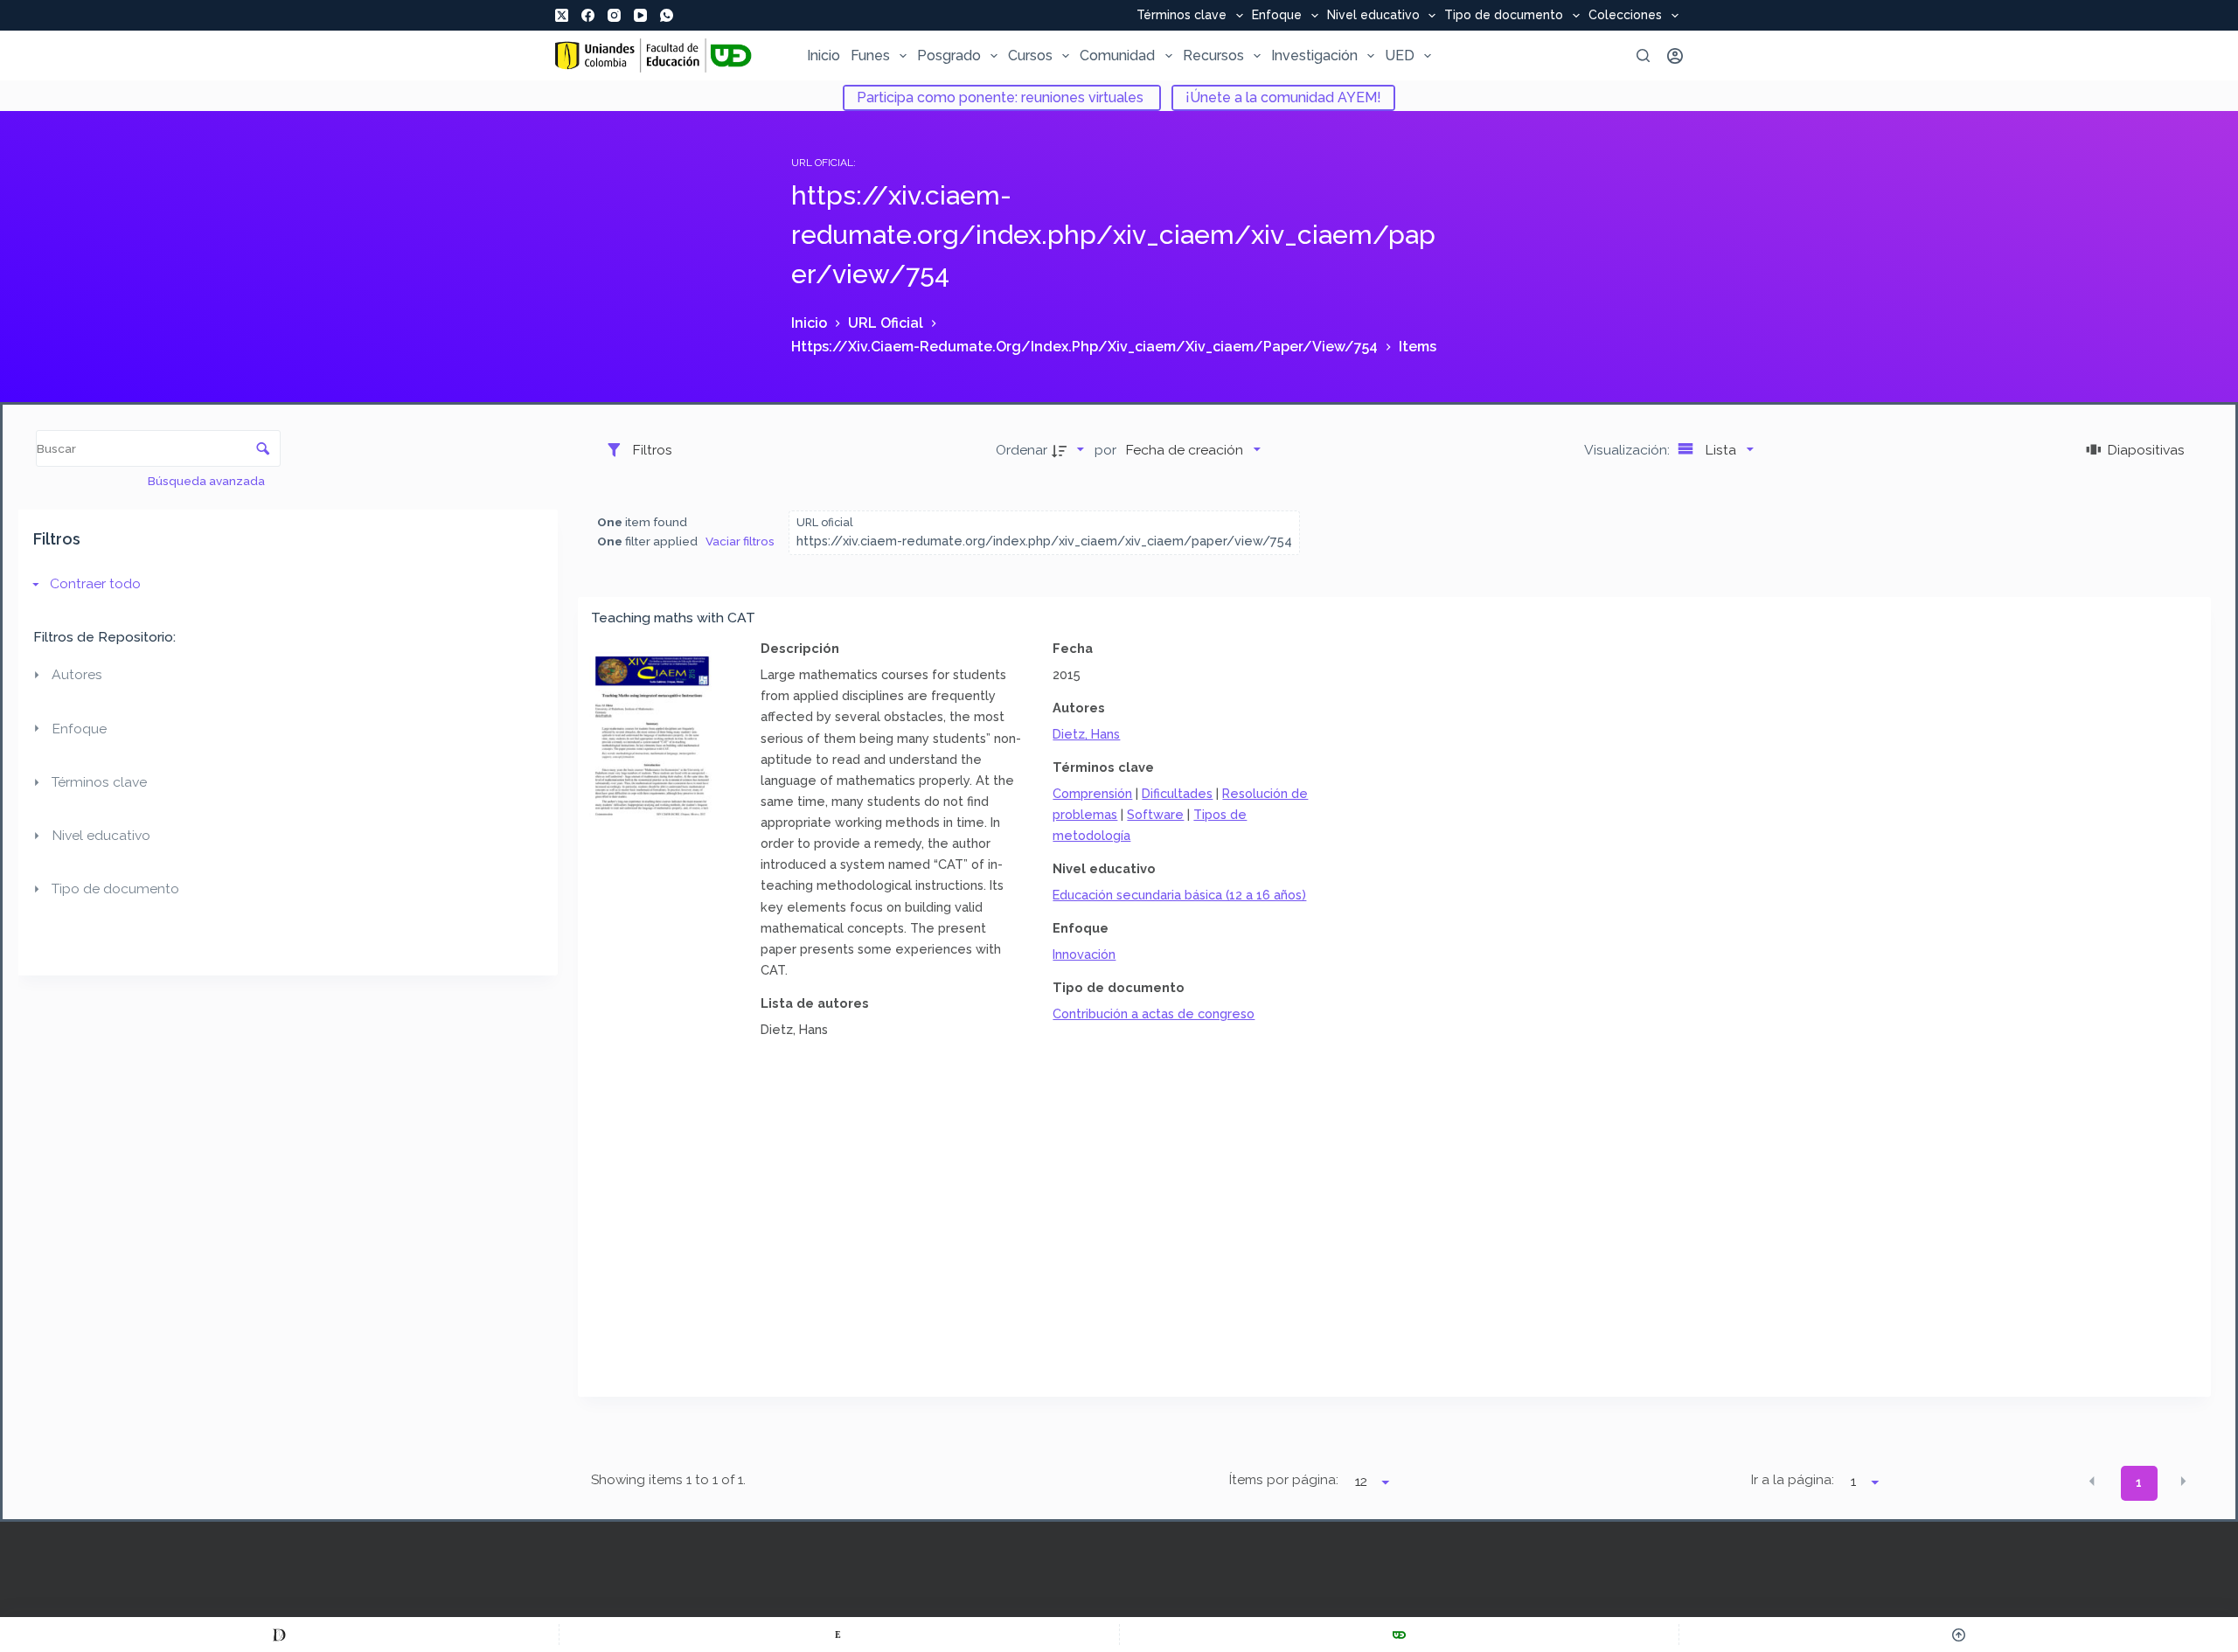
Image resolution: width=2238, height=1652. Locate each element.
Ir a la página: (1793, 1480)
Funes (870, 56)
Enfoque (1277, 16)
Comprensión (1092, 793)
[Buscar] (1643, 56)
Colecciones (1625, 16)
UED (1400, 56)
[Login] (1675, 56)
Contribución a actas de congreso (1154, 1013)
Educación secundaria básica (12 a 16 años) (1179, 895)
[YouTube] (640, 15)
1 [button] (2139, 1482)
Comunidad (1117, 56)
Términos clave (1182, 16)
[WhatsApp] (667, 15)
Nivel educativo (1373, 16)
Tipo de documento (1504, 16)
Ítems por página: (1283, 1480)
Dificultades (1177, 793)
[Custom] (279, 1635)
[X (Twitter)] (562, 15)
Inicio (824, 56)
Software (1155, 814)
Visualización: (1629, 450)
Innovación (1084, 954)
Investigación (1314, 56)
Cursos (1030, 56)
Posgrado (949, 56)
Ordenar (1022, 450)
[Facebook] (588, 15)
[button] (2092, 1482)
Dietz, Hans (1086, 734)
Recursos (1213, 56)
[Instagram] (614, 15)
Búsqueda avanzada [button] (208, 481)
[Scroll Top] (1959, 1635)
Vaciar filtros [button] (740, 541)
